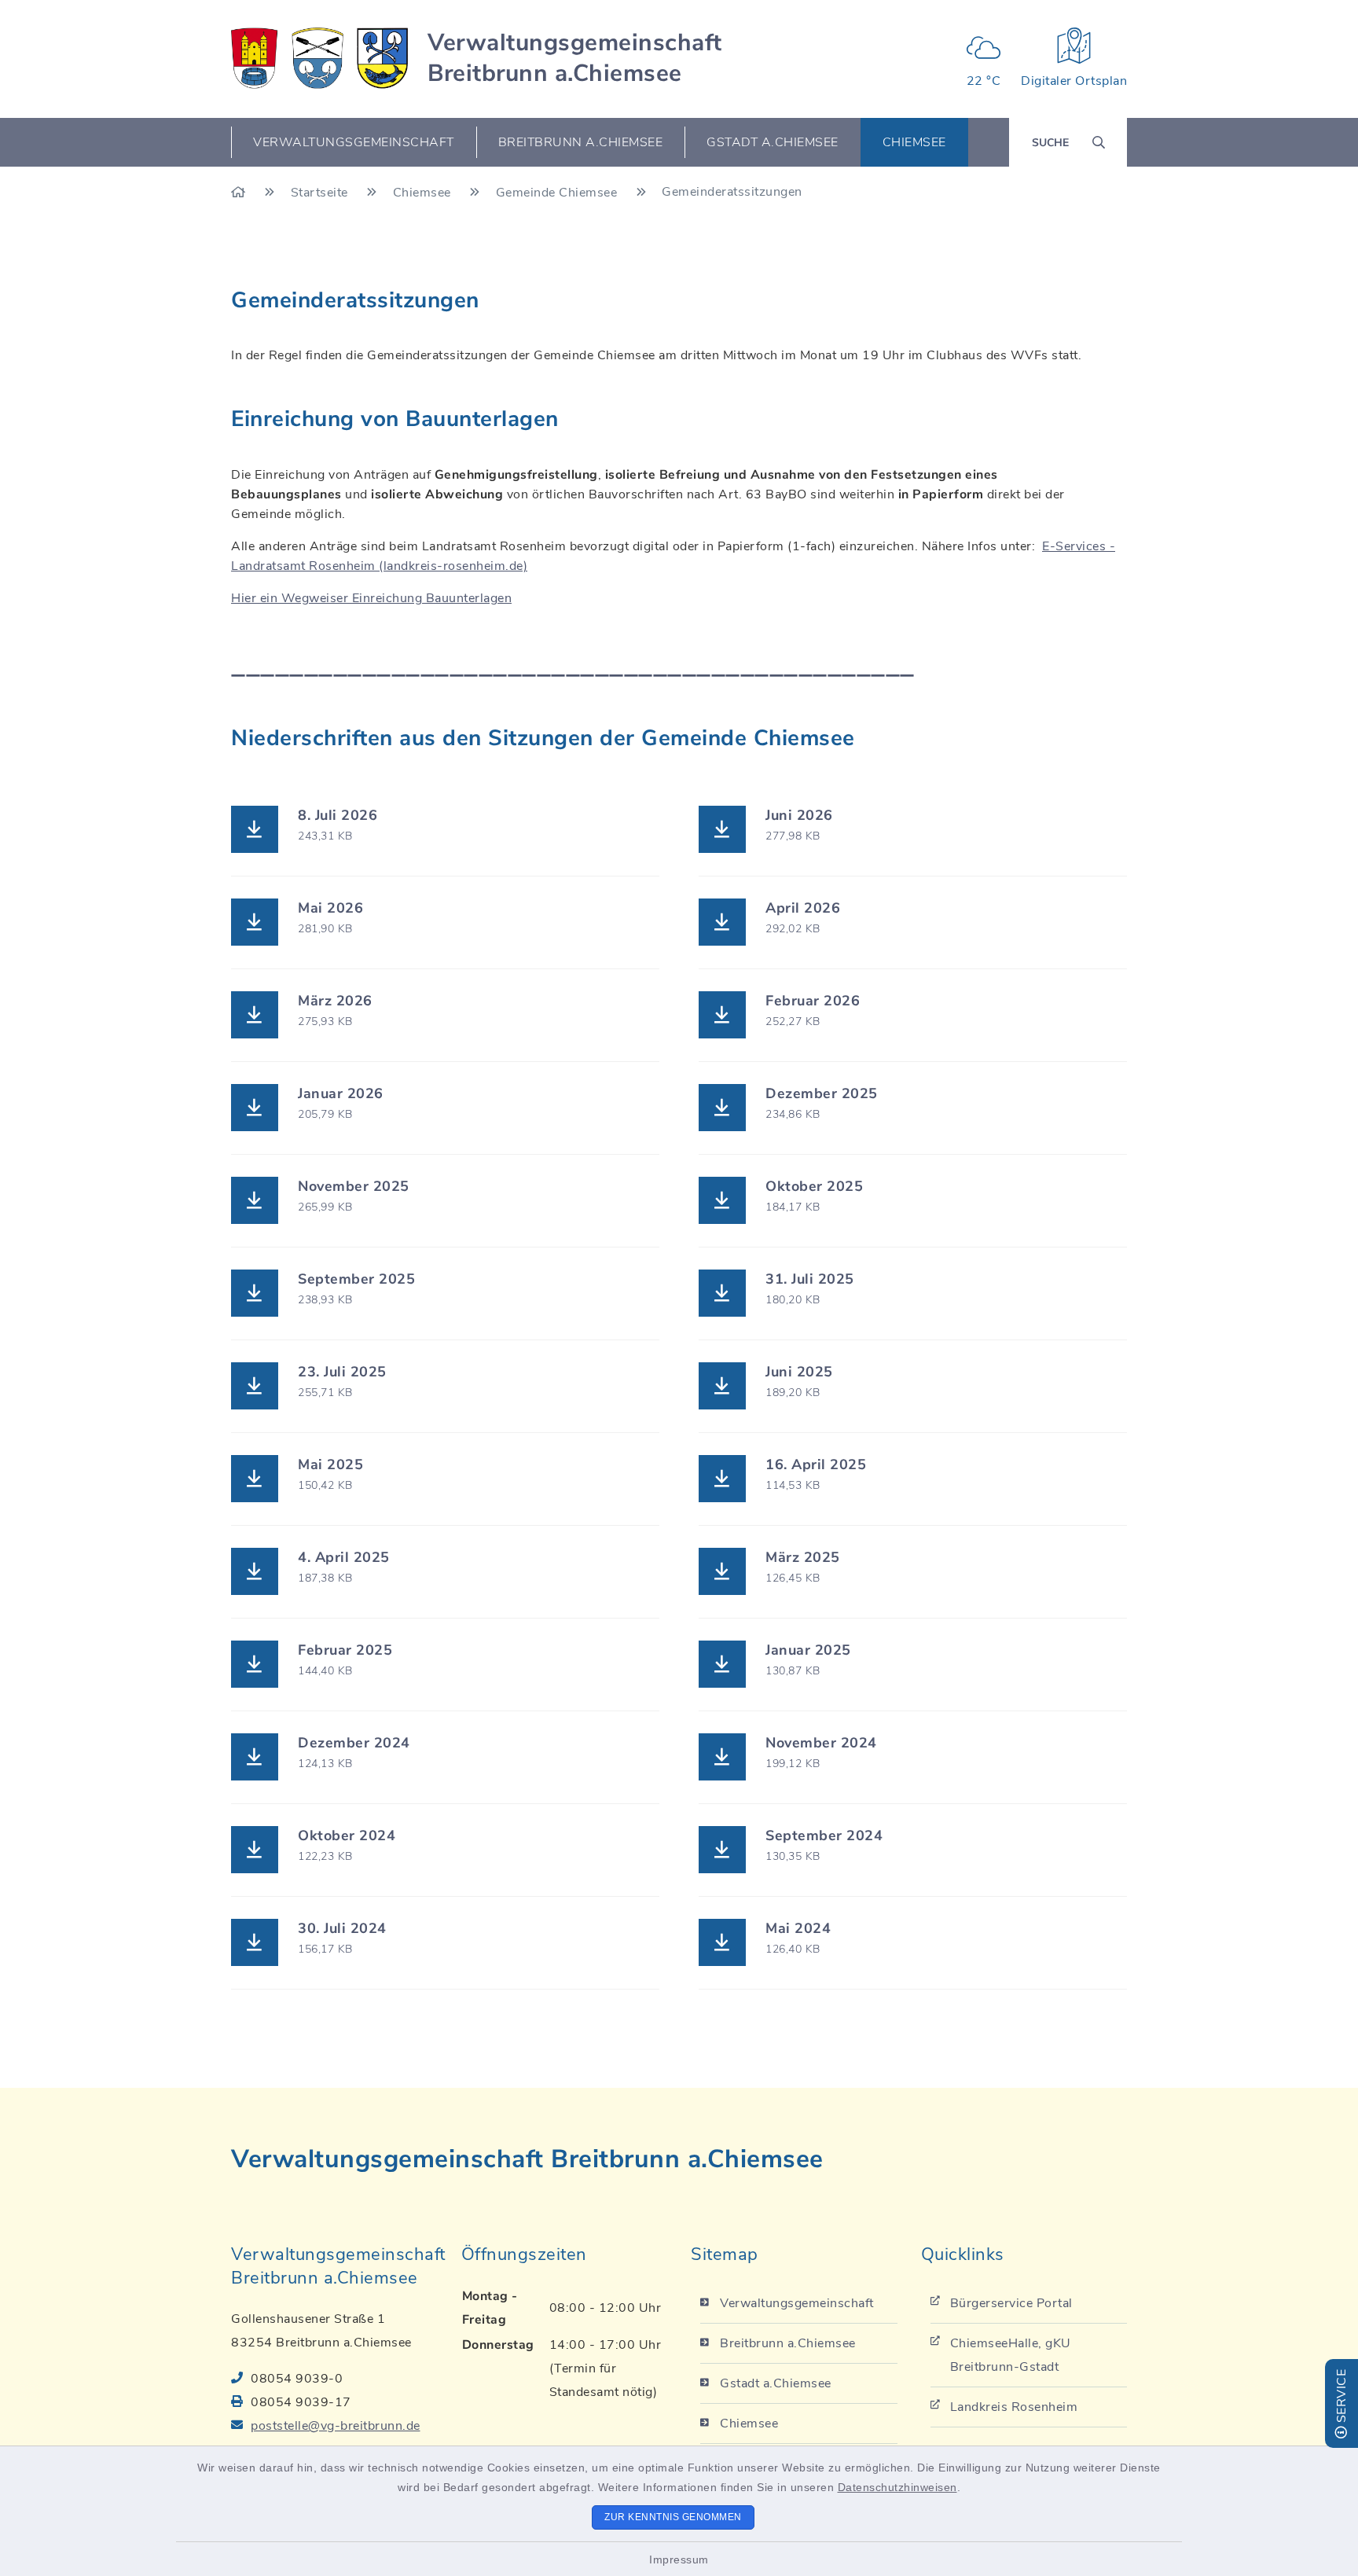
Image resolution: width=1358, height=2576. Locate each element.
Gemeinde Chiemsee (558, 193)
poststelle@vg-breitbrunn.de (336, 2426)
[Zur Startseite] (240, 193)
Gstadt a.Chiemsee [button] (773, 142)
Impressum (679, 2559)
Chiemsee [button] (914, 142)
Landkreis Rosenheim (1014, 2407)
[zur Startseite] (319, 58)
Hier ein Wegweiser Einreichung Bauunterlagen (371, 598)
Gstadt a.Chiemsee (776, 2383)
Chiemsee (424, 193)
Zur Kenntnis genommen (673, 2517)
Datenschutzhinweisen (897, 2487)
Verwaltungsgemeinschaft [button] (354, 142)
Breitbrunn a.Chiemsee (788, 2343)
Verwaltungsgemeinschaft (797, 2303)
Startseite (321, 193)
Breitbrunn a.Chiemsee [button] (581, 142)
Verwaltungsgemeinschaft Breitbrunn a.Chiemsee (575, 58)
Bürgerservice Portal (1011, 2303)
